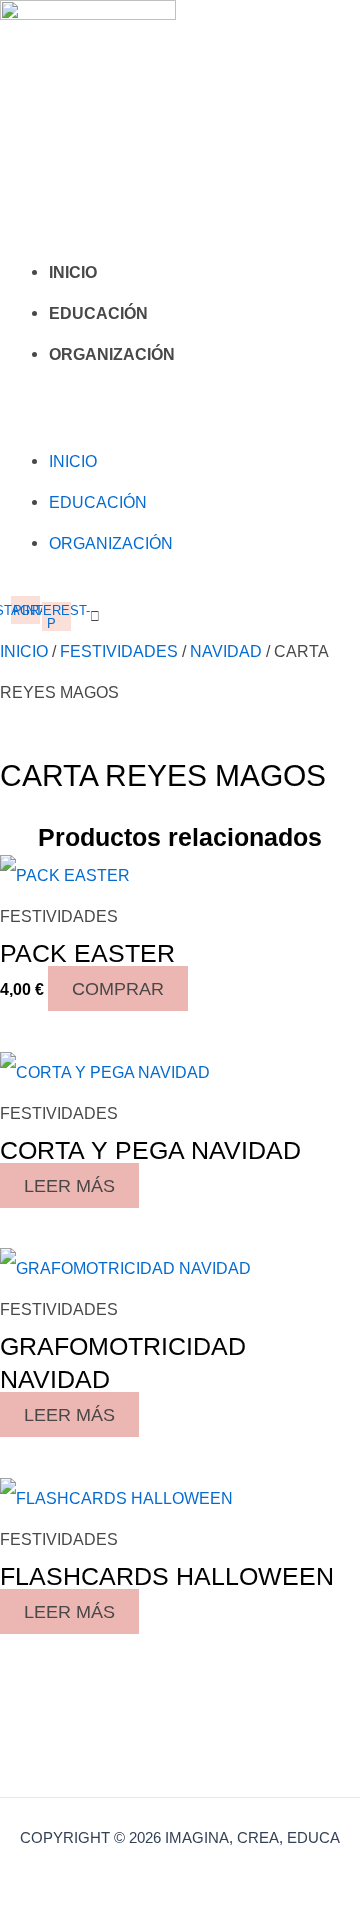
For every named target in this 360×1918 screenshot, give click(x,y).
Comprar (118, 988)
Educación (98, 313)
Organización (112, 354)
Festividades (119, 651)
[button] (37, 420)
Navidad (226, 651)
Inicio (73, 272)
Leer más (69, 1185)
